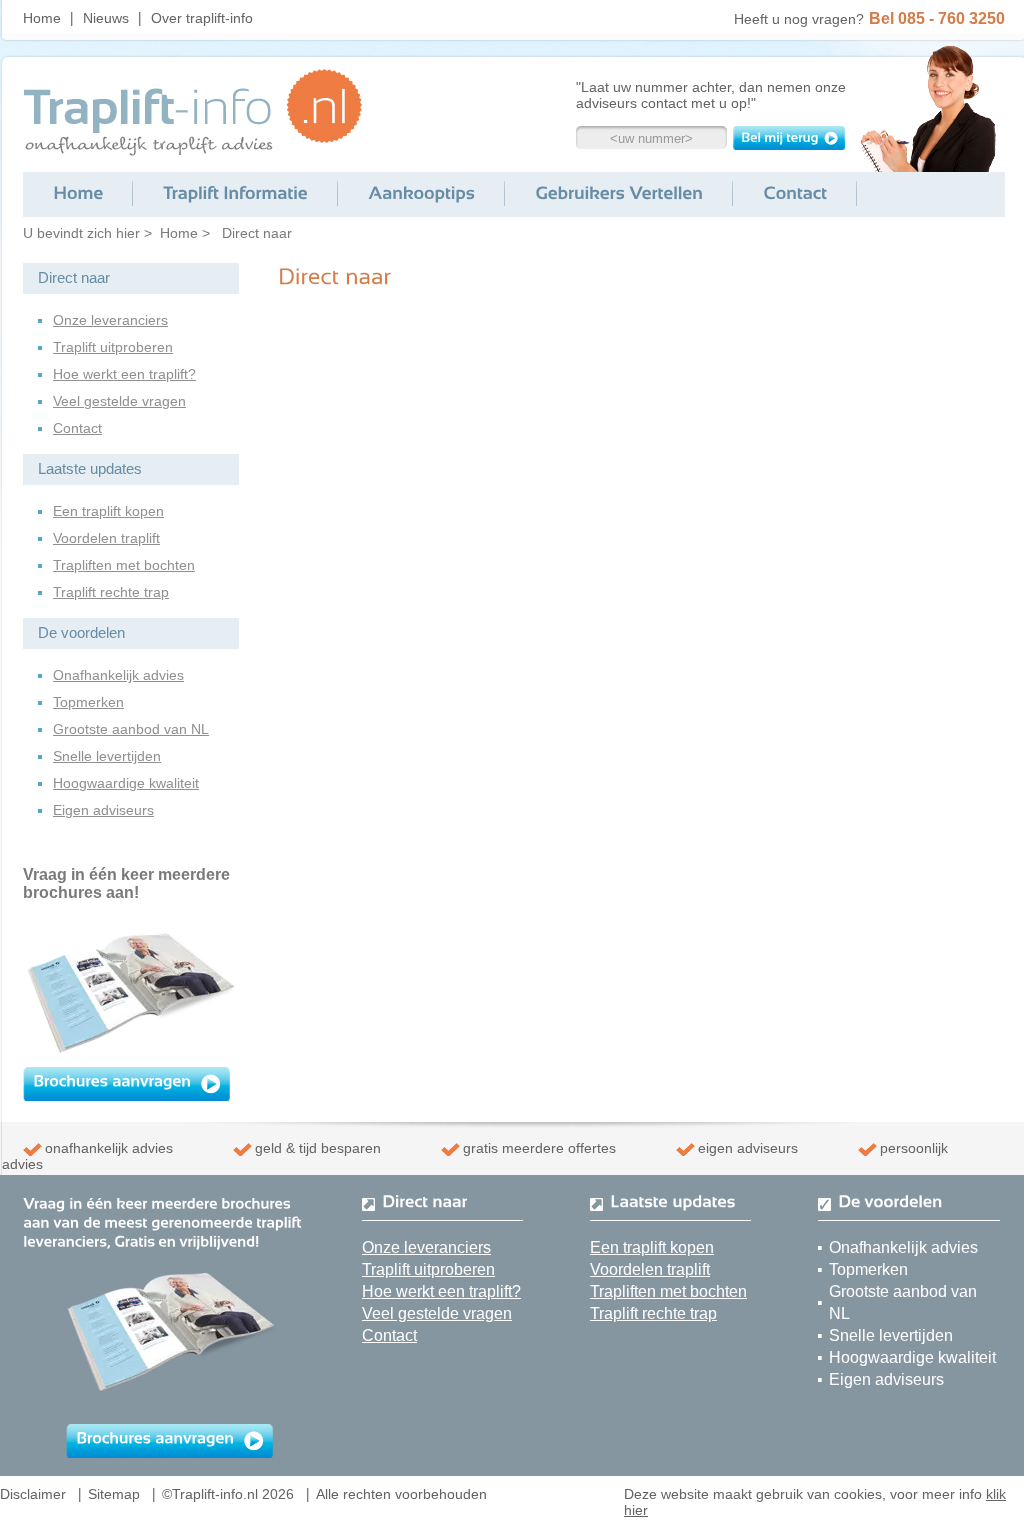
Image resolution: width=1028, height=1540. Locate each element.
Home (42, 18)
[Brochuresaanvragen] (112, 1079)
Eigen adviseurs (103, 810)
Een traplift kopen (108, 511)
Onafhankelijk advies (118, 675)
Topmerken (88, 702)
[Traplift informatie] (235, 193)
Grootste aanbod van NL (131, 729)
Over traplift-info (202, 18)
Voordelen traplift (106, 538)
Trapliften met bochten (124, 565)
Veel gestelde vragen (119, 401)
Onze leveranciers (110, 320)
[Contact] (795, 193)
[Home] (78, 193)
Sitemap (114, 1494)
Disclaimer (33, 1494)
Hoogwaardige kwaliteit (126, 783)
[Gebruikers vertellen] (619, 193)
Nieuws (106, 18)
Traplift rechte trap (111, 592)
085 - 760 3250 (951, 18)
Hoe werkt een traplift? (124, 374)
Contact (77, 428)
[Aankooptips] (421, 193)
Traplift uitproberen (113, 347)
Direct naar (257, 233)
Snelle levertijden (107, 756)
